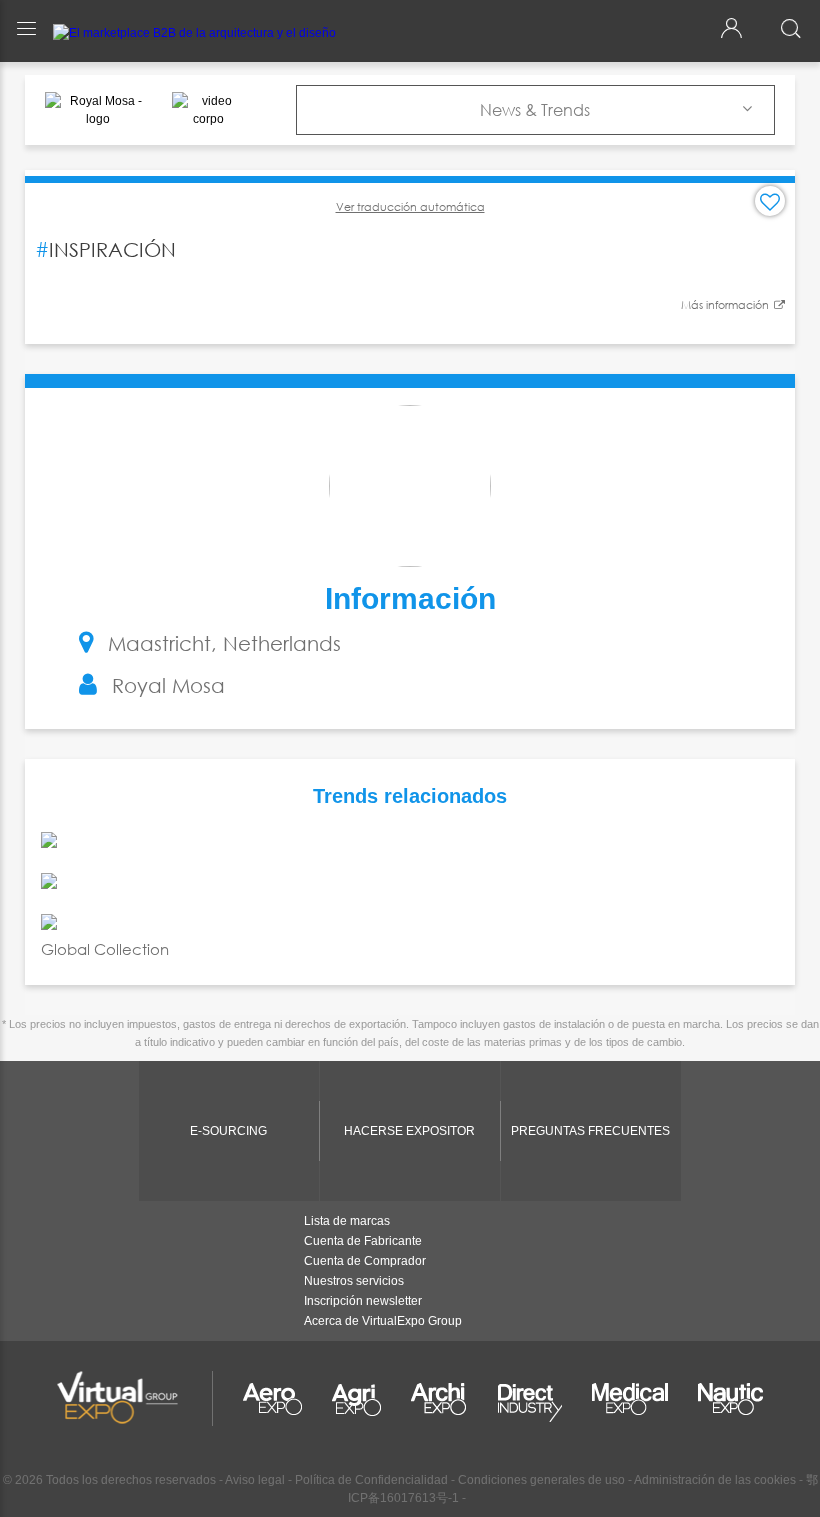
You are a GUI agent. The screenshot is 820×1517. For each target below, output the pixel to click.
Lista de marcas (347, 1221)
